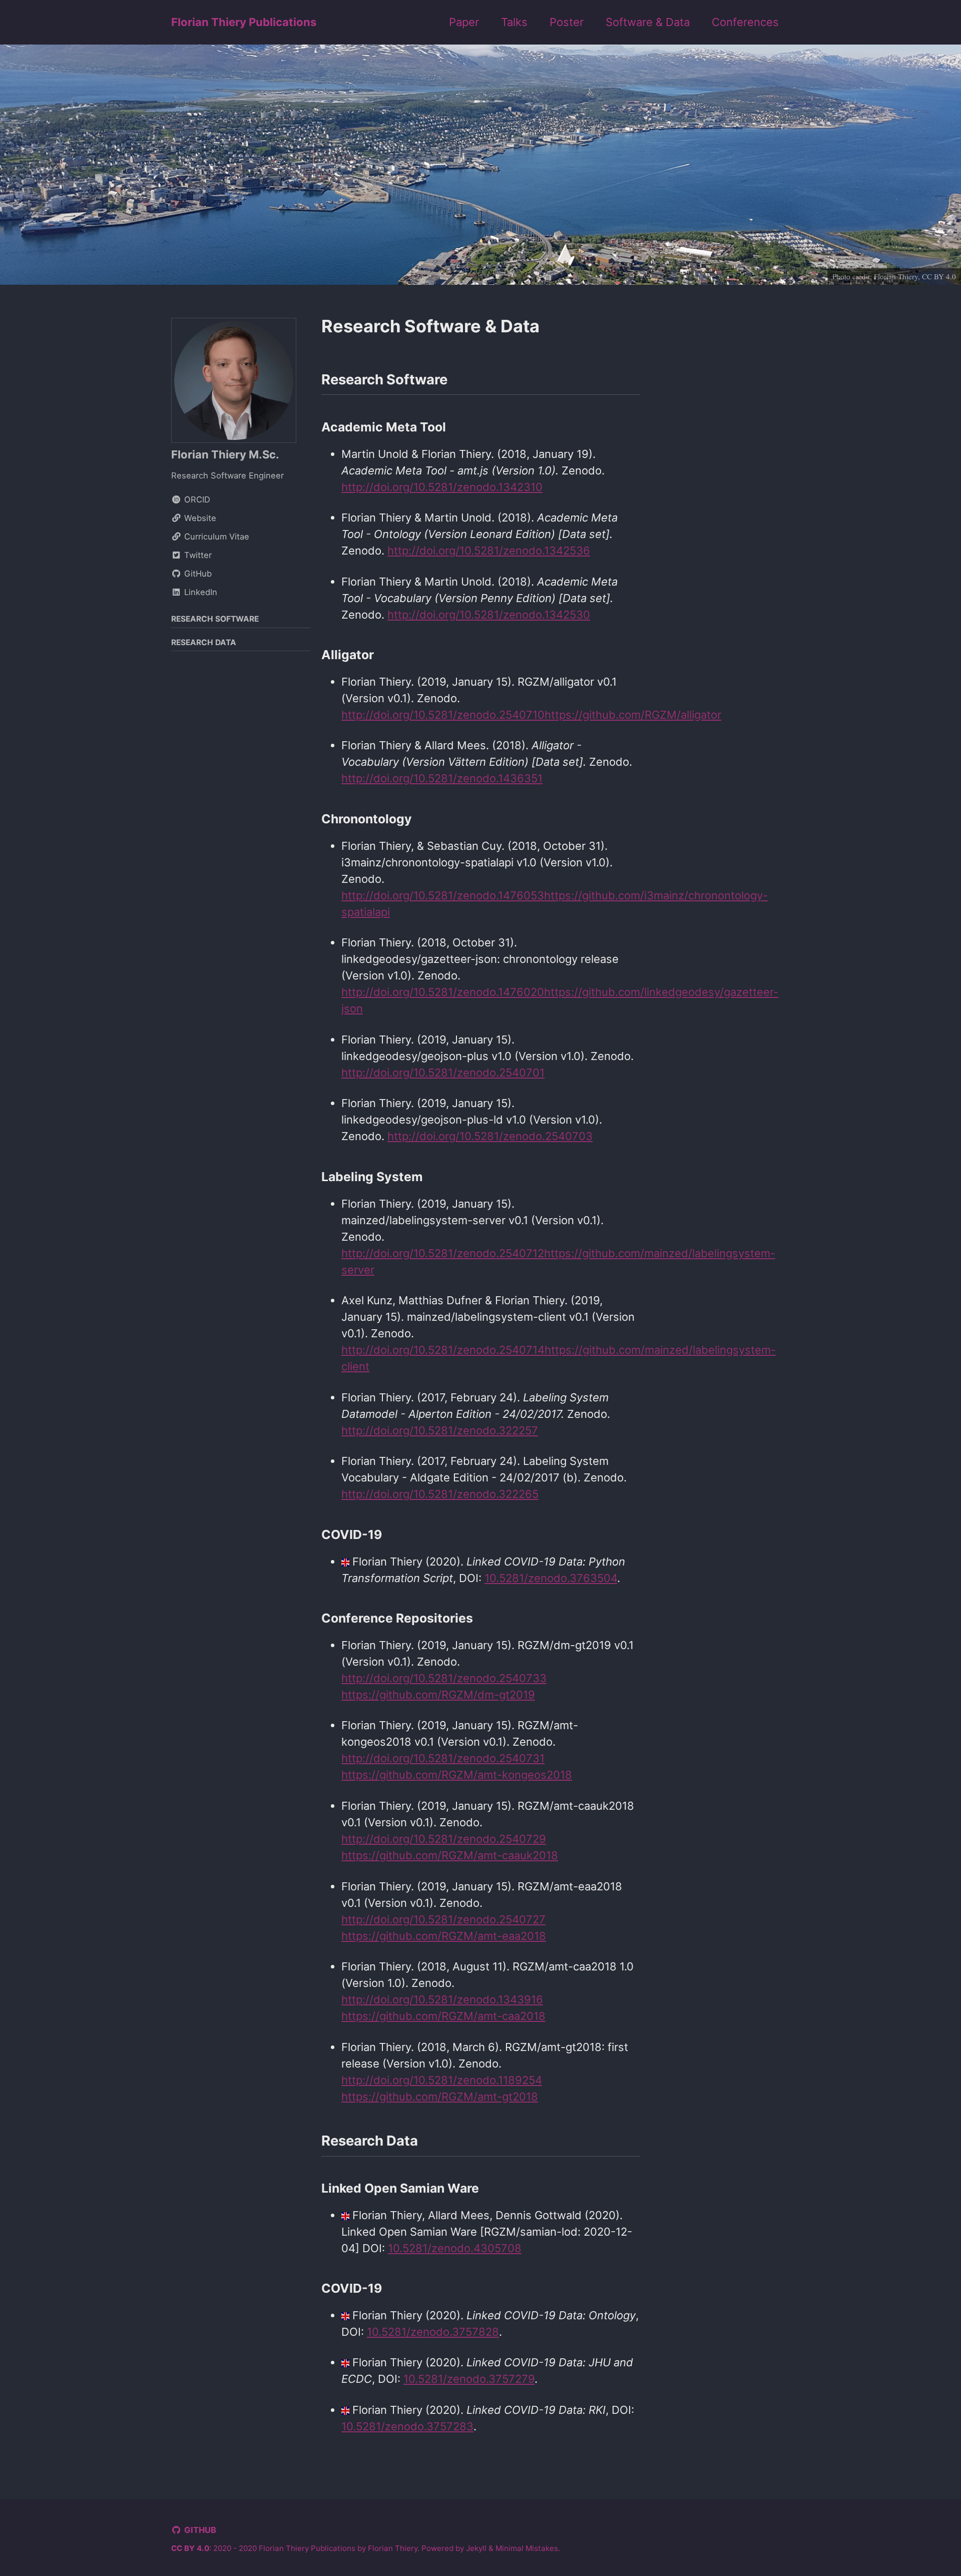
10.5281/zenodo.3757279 (469, 2379)
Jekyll (476, 2548)
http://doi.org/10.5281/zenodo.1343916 (442, 1999)
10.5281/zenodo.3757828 (433, 2332)
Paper (464, 22)
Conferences (745, 22)
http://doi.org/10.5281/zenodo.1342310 (442, 487)
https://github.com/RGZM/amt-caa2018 (443, 2016)
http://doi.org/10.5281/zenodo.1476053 (443, 895)
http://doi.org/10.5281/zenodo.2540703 (490, 1136)
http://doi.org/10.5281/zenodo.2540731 (443, 1758)
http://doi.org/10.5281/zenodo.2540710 (443, 715)
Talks (514, 22)
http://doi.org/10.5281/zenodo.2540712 (443, 1253)
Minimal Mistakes (527, 2548)
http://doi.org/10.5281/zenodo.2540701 (443, 1073)
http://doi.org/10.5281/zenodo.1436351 (442, 778)
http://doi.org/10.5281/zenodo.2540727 (443, 1919)
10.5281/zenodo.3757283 (407, 2426)
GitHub (200, 2530)
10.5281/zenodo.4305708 (455, 2248)
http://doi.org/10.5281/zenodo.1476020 (443, 992)
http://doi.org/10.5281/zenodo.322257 (440, 1430)
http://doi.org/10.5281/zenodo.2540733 (444, 1678)
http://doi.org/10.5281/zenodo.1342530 (489, 615)
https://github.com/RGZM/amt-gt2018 (440, 2097)
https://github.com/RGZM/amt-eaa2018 (444, 1936)
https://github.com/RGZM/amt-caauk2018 (450, 1855)
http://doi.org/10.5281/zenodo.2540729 (444, 1839)
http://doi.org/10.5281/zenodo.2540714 (443, 1350)
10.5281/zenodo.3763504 (551, 1578)
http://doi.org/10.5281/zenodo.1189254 (442, 2080)
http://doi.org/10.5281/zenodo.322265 (440, 1494)
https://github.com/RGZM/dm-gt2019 (438, 1695)
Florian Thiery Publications (244, 22)
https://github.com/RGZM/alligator (633, 715)
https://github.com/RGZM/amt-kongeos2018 (457, 1775)
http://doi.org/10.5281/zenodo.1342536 (489, 551)
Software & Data (648, 22)
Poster (567, 22)
